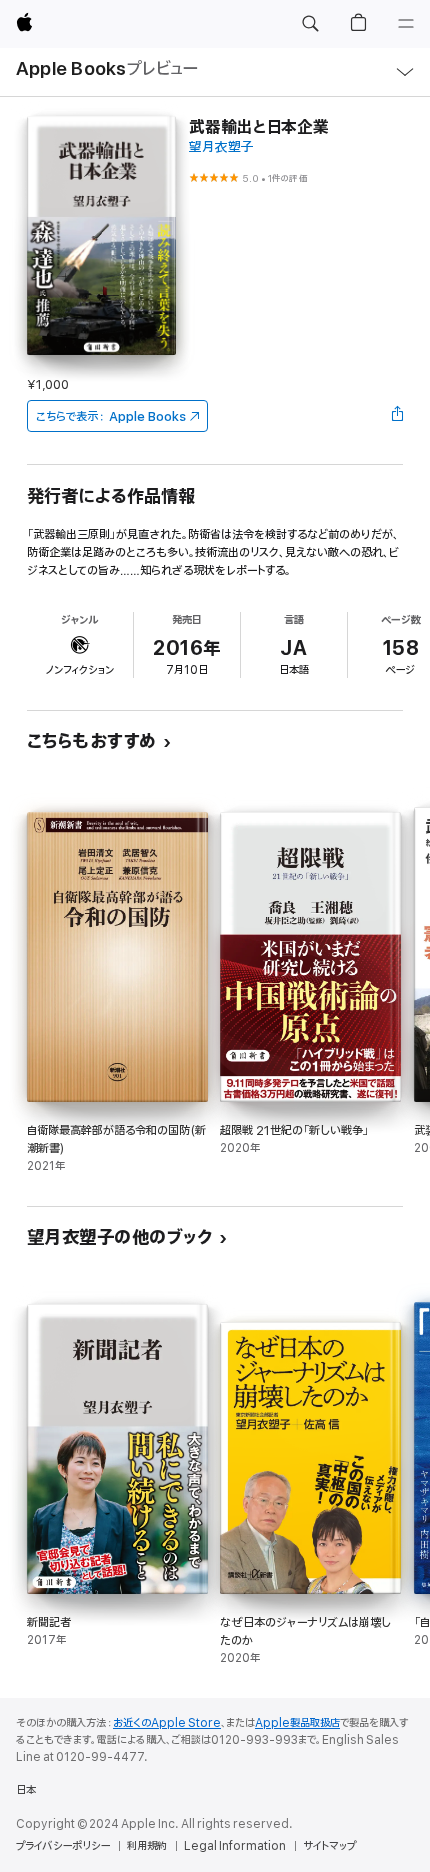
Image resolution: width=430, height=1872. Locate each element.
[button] (310, 24)
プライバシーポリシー (63, 1846)
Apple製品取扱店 (297, 1723)
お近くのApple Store (167, 1723)
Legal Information (235, 1846)
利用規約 (147, 1846)
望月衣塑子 (221, 147)
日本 (26, 1790)
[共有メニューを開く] (397, 416)
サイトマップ (329, 1846)
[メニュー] (406, 24)
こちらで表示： (111, 416)
